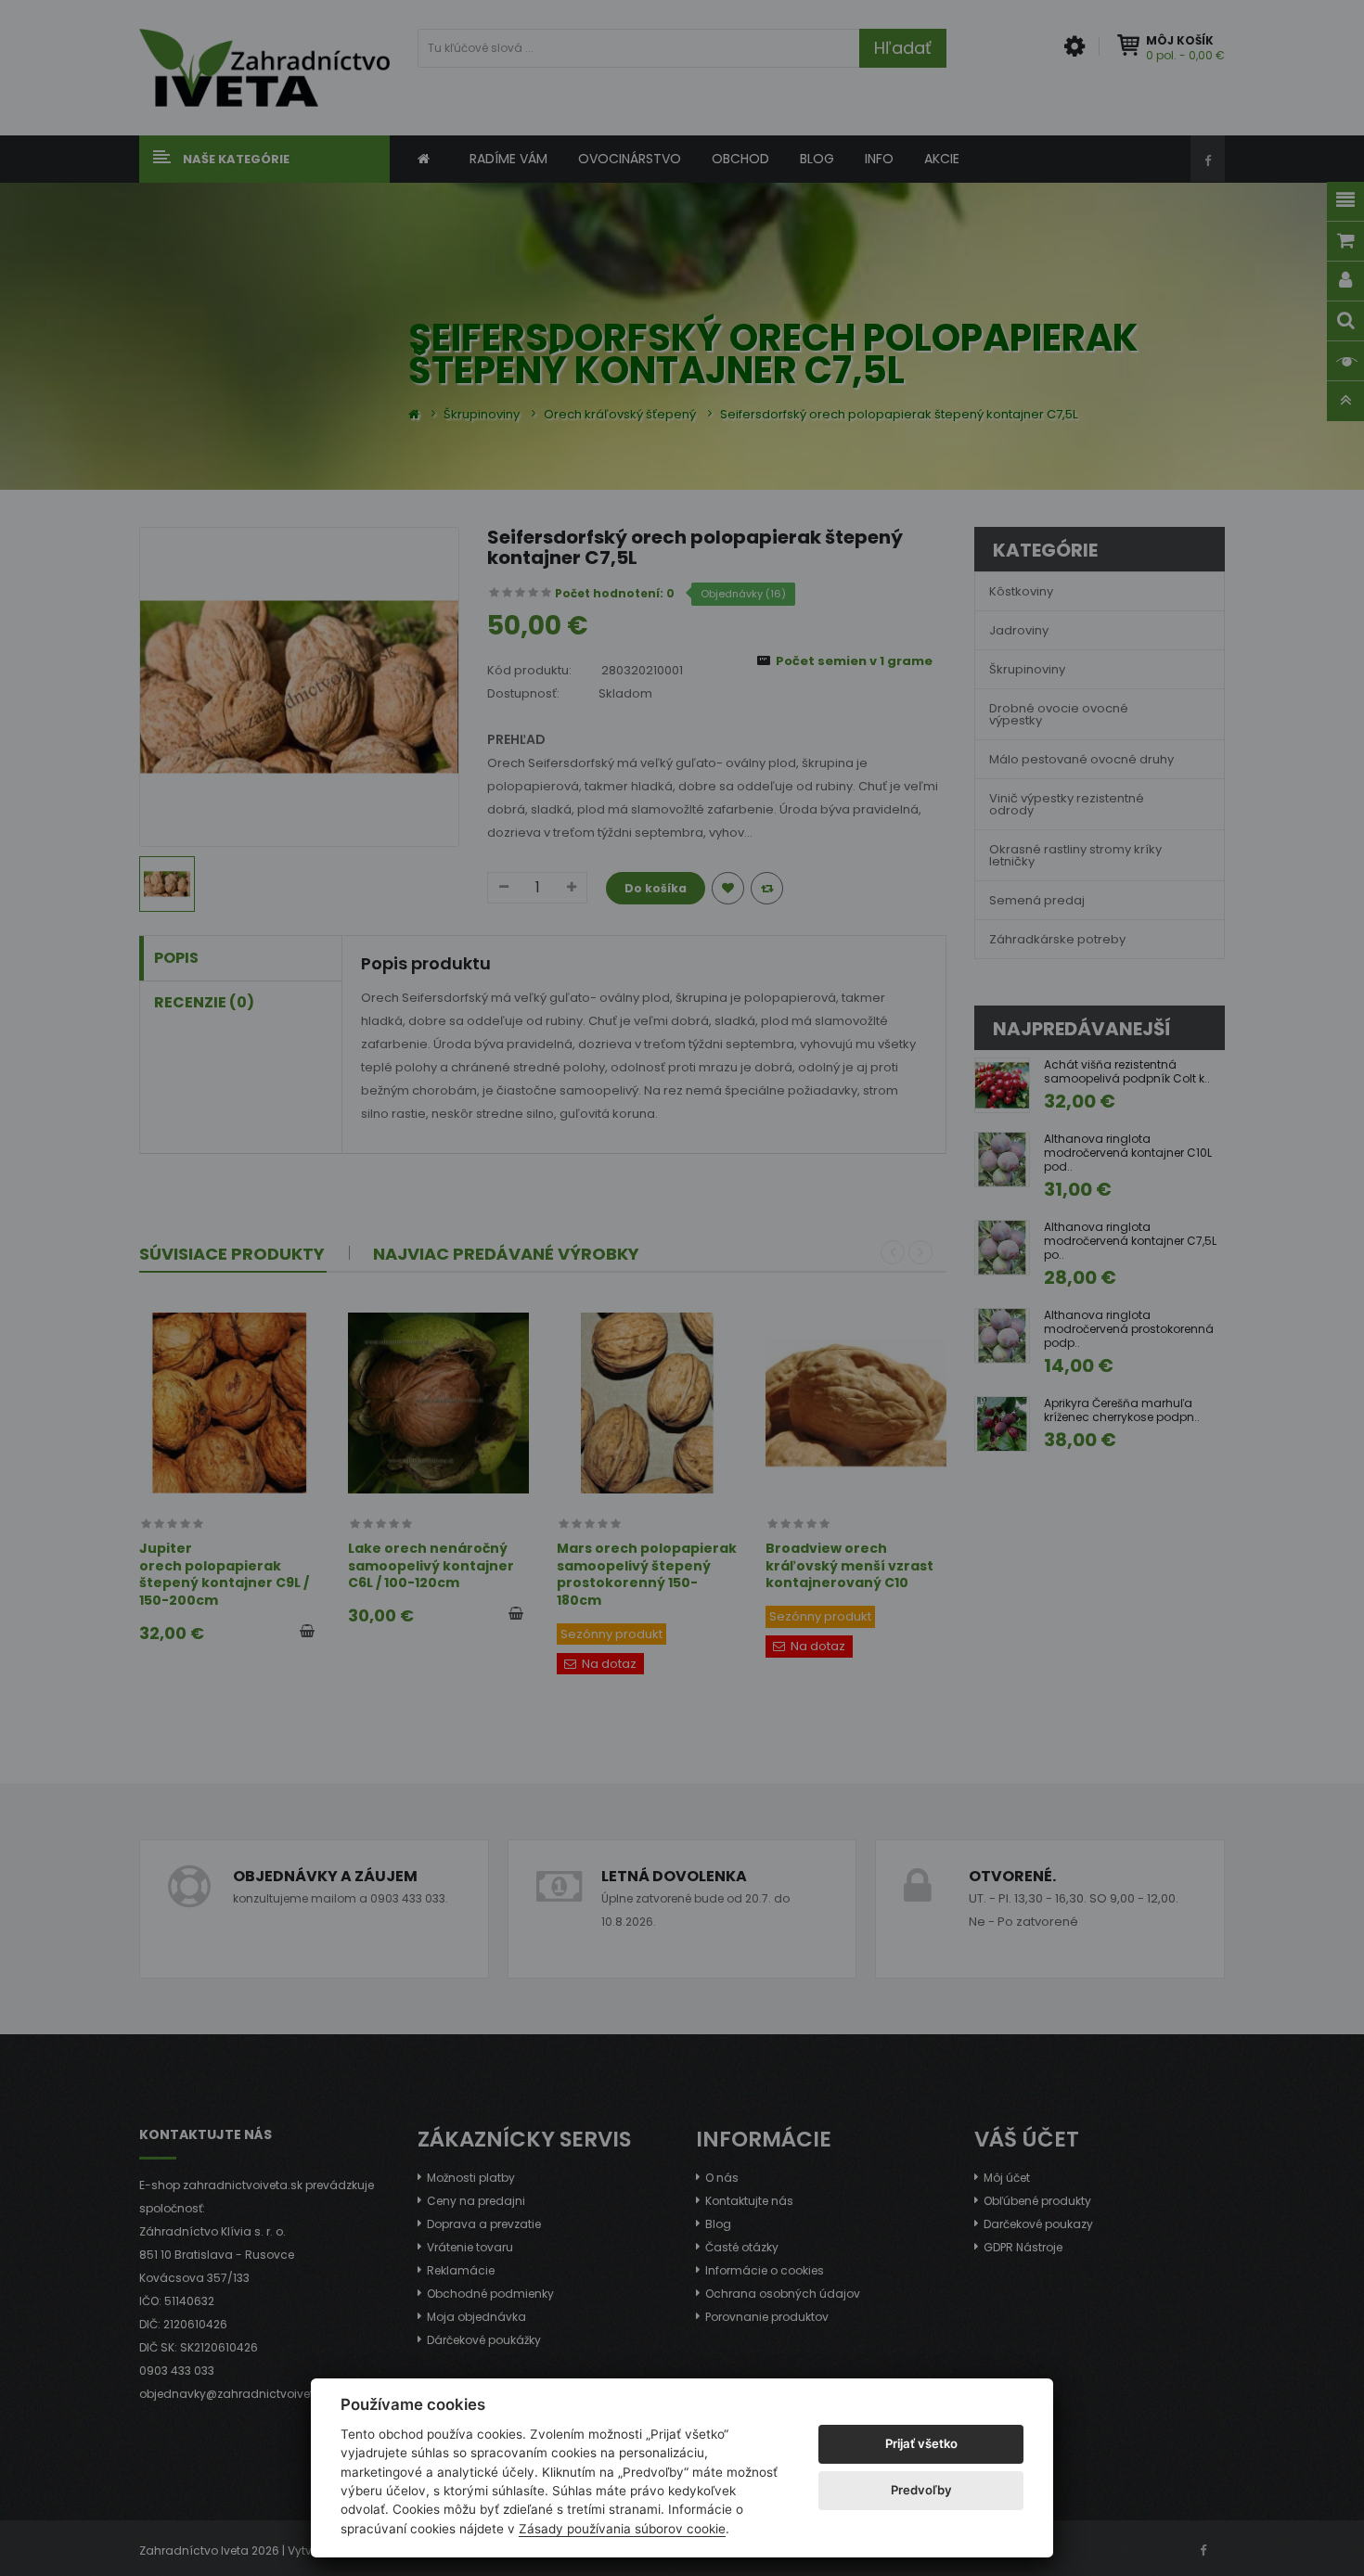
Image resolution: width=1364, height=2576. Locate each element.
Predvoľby (921, 2490)
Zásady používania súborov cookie (622, 2529)
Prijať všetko (921, 2443)
